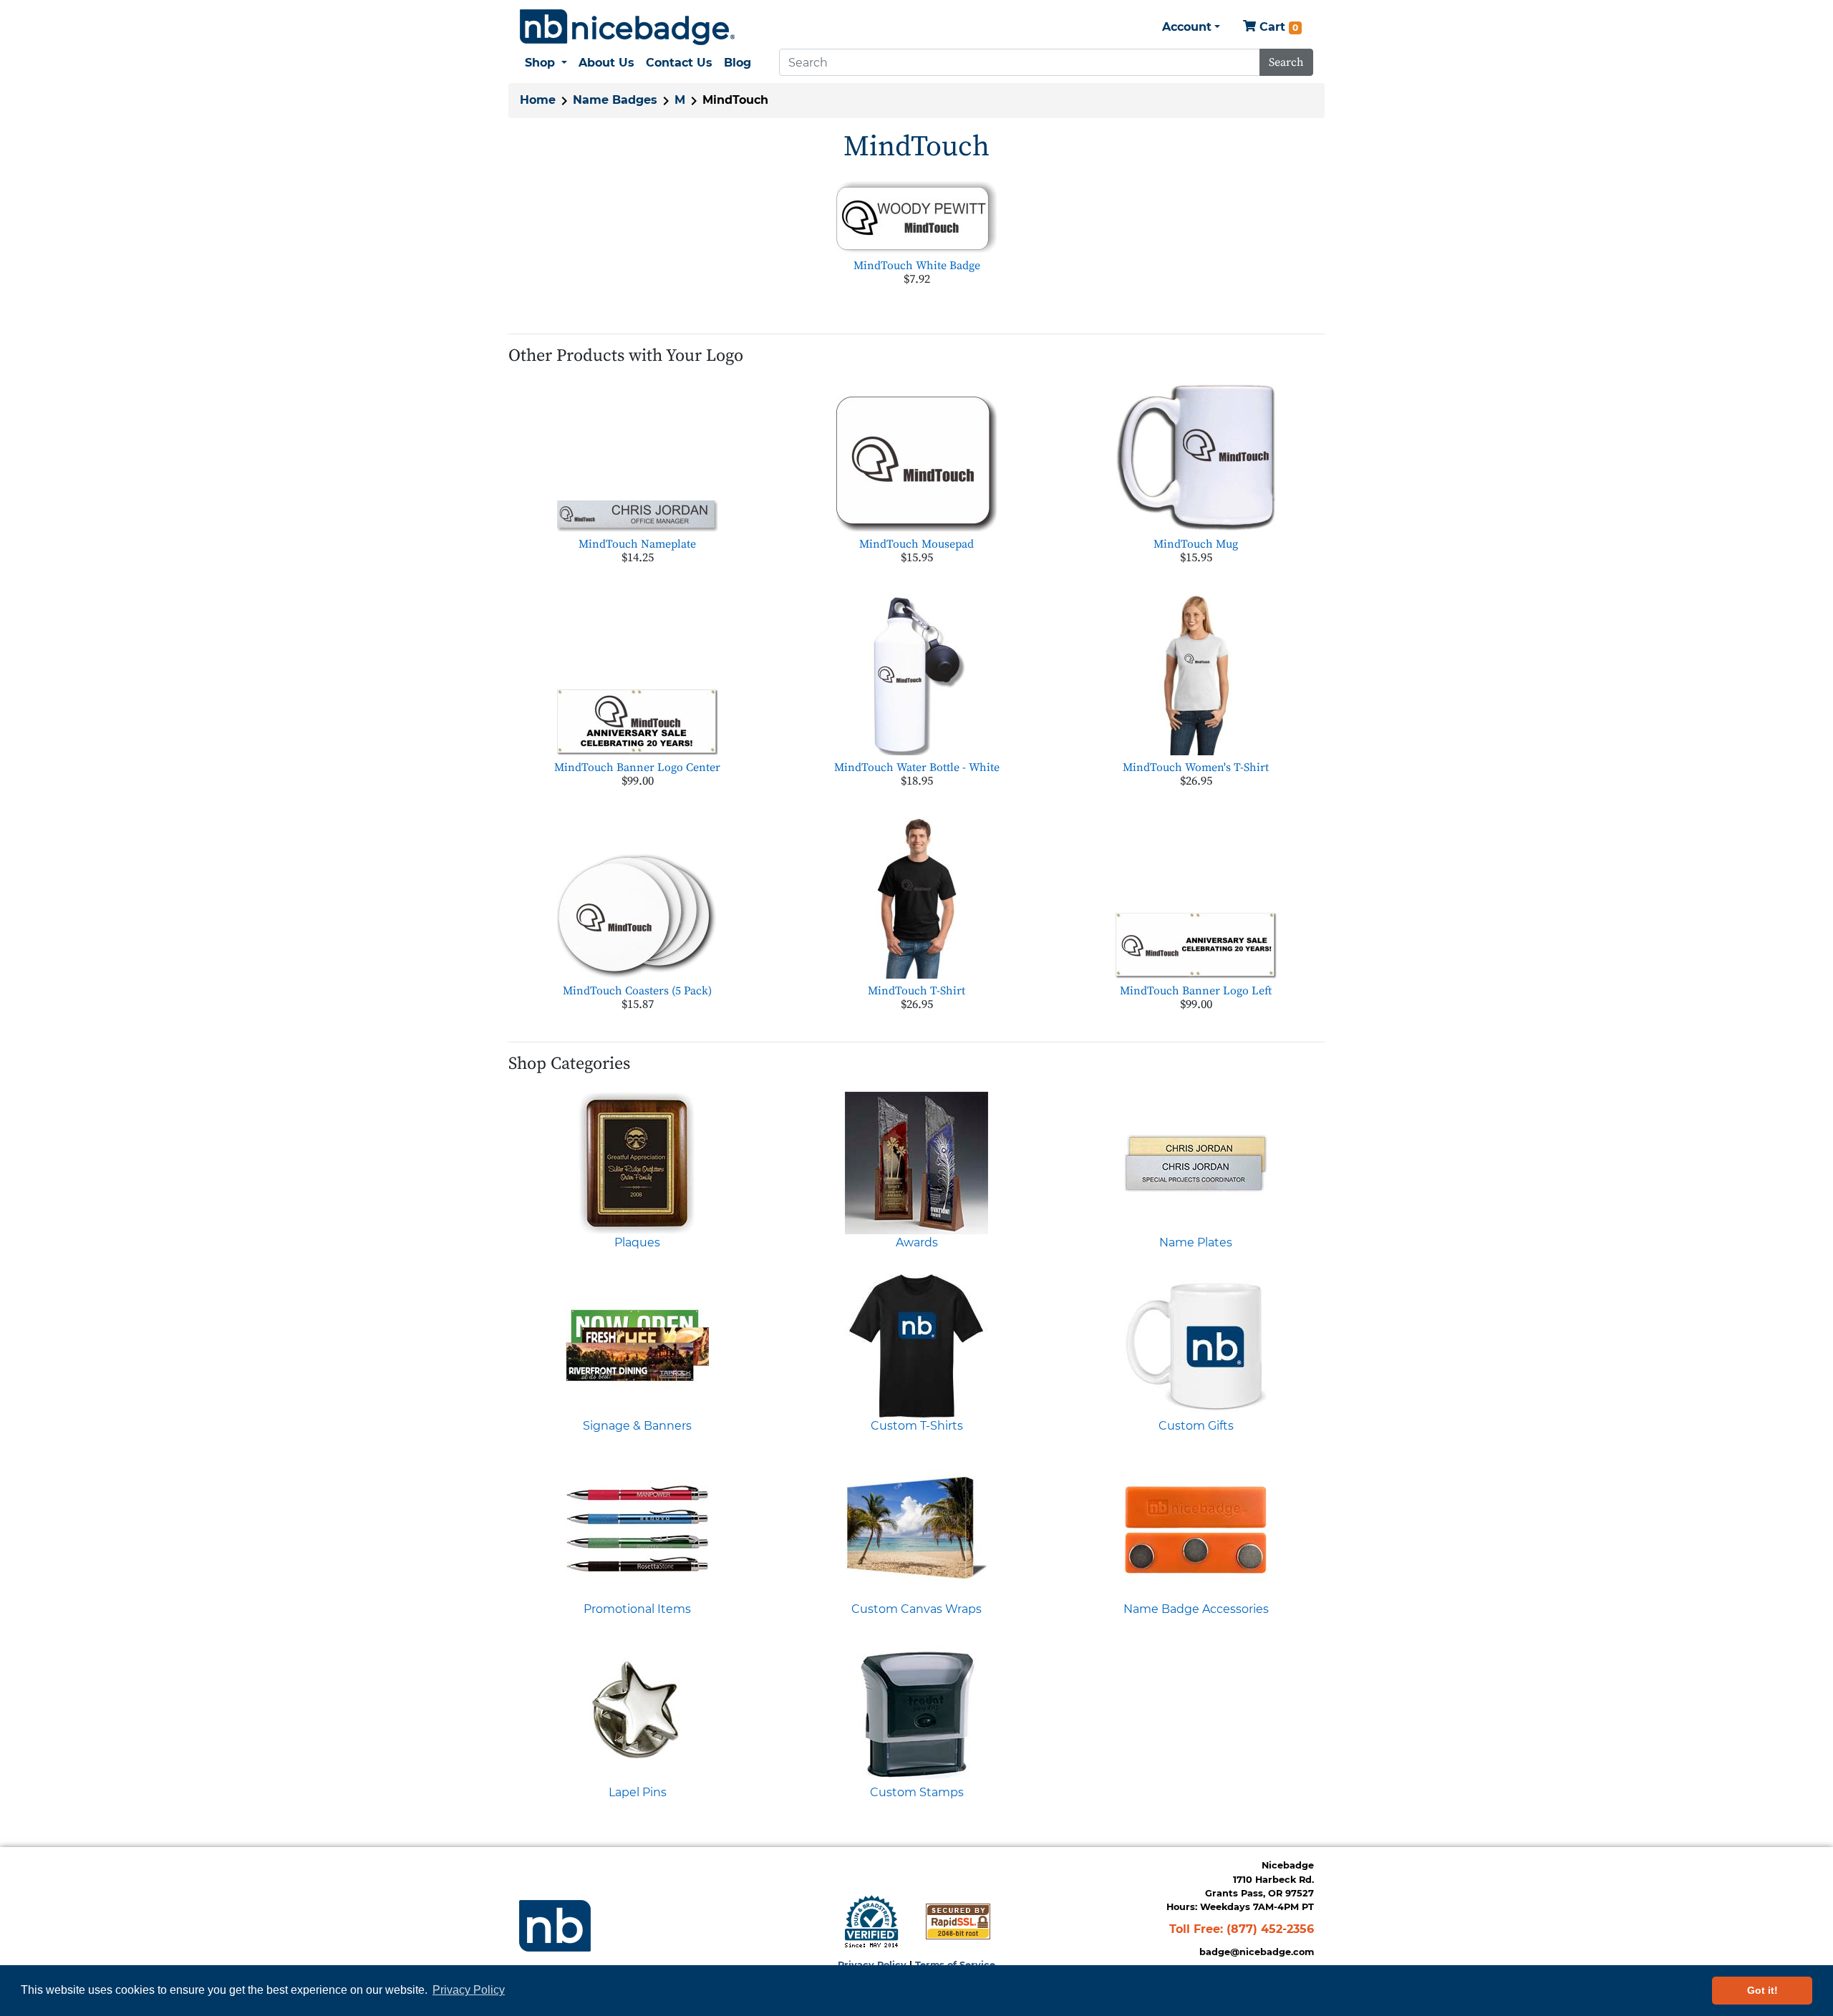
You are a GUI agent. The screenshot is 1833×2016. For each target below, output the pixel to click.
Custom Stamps (917, 1792)
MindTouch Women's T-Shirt (1196, 767)
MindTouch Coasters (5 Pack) (637, 991)
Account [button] (1187, 27)
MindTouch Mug (1196, 544)
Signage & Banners (637, 1426)
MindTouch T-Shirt (916, 991)
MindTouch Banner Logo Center (637, 767)
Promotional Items (637, 1609)
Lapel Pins (638, 1792)
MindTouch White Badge (917, 266)
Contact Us (679, 63)
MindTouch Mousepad (916, 544)
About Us (606, 63)
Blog (737, 63)
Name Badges (615, 100)
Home (538, 100)
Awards (917, 1242)
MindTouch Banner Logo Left (1196, 991)
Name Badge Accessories (1196, 1609)
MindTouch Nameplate (637, 544)
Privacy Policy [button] (469, 1990)
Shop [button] (542, 63)
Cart (1277, 27)
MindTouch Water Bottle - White (917, 767)
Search (1286, 62)
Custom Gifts (1196, 1426)
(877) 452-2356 (1270, 1929)
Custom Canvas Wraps (916, 1609)
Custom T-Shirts (917, 1426)
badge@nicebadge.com (1257, 1952)
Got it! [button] (1762, 1990)
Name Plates (1196, 1242)
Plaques (637, 1242)
